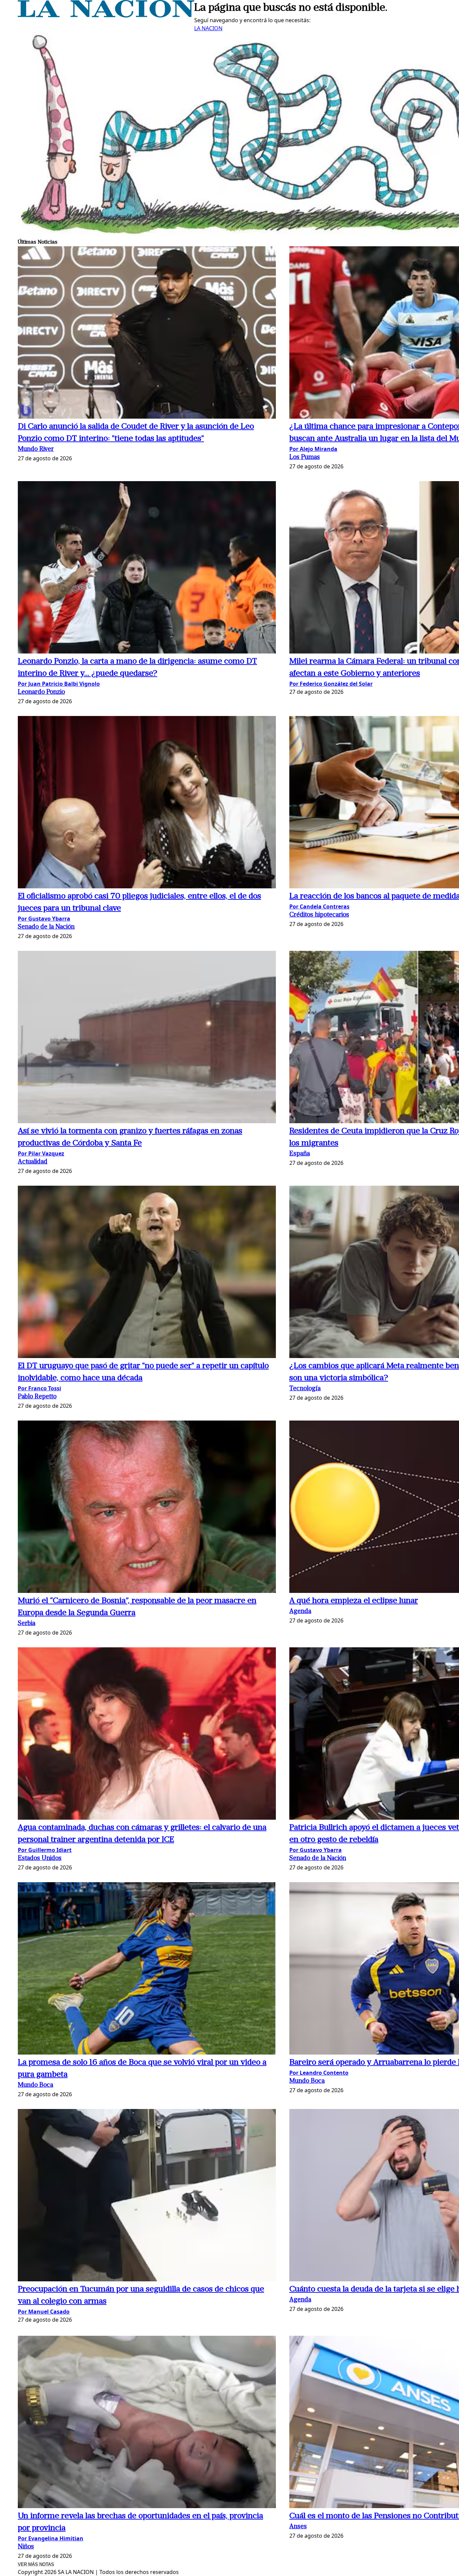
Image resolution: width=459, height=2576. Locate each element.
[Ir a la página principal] (106, 15)
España (300, 1154)
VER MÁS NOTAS (36, 2564)
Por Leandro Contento (319, 2073)
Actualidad (33, 1162)
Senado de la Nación (46, 927)
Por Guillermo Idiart (45, 1850)
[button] (147, 333)
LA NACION (208, 28)
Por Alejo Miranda (313, 449)
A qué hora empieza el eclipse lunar (354, 1601)
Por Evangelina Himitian (51, 2538)
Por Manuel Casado (44, 2312)
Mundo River (36, 449)
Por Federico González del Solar (331, 684)
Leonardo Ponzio (41, 692)
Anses (298, 2527)
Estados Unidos (40, 1859)
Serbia (27, 1624)
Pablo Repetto (37, 1397)
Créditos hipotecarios (319, 915)
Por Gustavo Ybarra (44, 919)
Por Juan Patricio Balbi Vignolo (59, 684)
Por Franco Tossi (39, 1388)
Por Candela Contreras (319, 906)
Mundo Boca (35, 2085)
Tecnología (305, 1389)
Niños (26, 2547)
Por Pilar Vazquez (41, 1153)
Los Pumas (305, 457)
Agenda (300, 1612)
